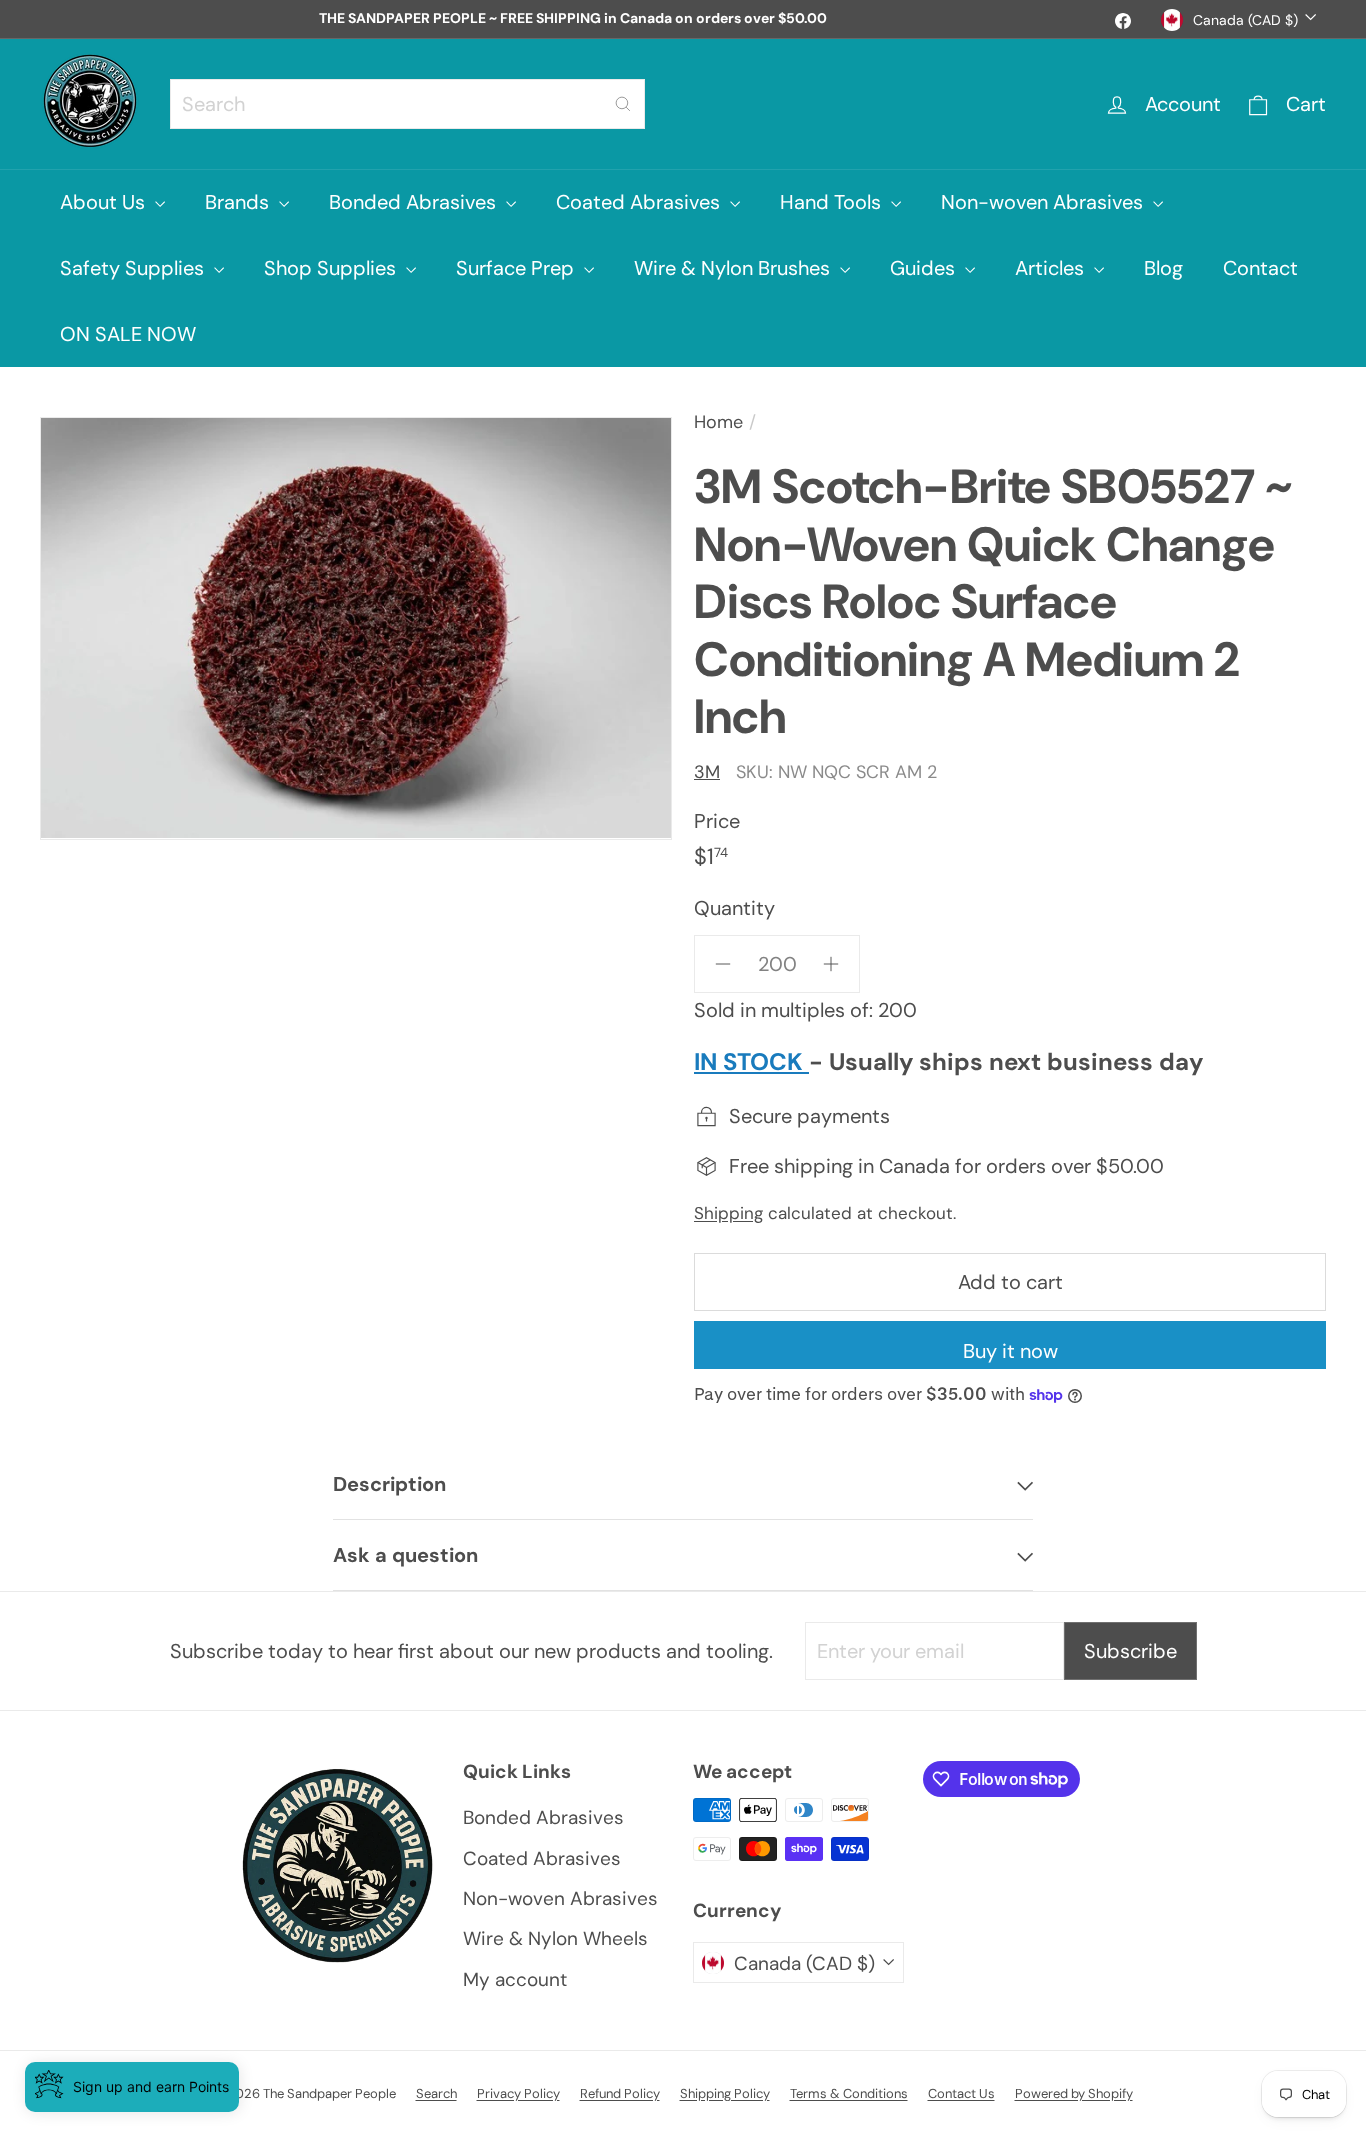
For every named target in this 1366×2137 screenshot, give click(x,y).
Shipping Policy (725, 2093)
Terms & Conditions (849, 2093)
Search (436, 2093)
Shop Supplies (332, 268)
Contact (1260, 268)
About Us (105, 202)
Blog (1163, 268)
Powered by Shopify (1074, 2093)
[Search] (623, 104)
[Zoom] (356, 628)
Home (718, 422)
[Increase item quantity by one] (831, 964)
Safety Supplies (134, 268)
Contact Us (961, 2093)
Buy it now (1010, 1351)
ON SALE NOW (128, 334)
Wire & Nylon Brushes (734, 268)
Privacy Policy (518, 2093)
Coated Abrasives (640, 202)
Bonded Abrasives (415, 202)
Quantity (734, 908)
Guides (925, 268)
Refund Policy (620, 2093)
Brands (239, 202)
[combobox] (407, 104)
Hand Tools (833, 202)
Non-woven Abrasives (1044, 202)
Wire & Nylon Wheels (555, 1938)
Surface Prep (517, 268)
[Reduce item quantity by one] (723, 964)
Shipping (728, 1213)
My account (515, 1979)
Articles (1052, 268)
